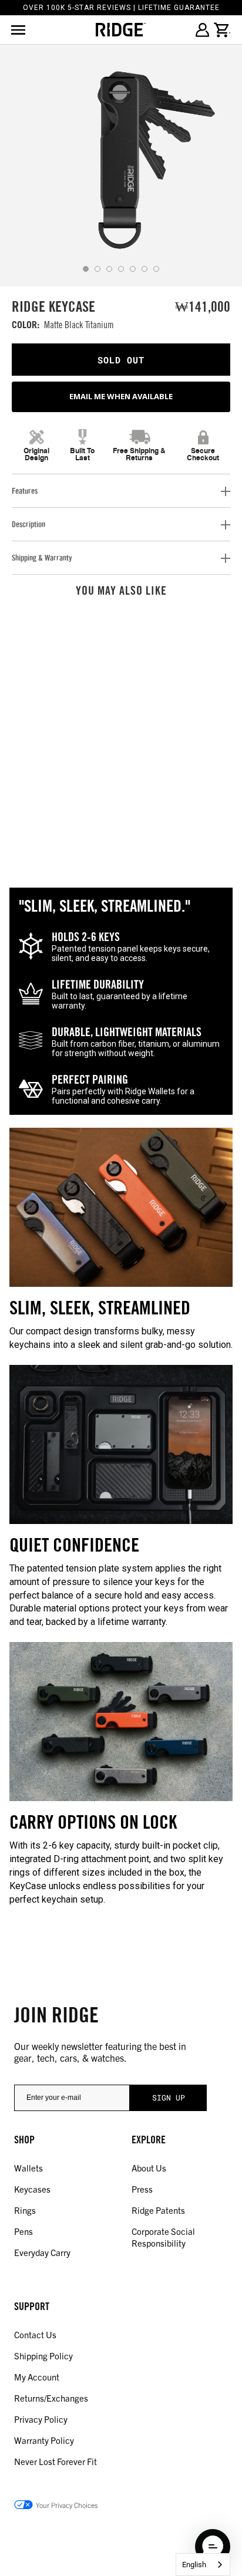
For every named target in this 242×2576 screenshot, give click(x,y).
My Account (37, 2377)
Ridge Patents (158, 2210)
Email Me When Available (121, 396)
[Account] (202, 30)
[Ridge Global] (121, 30)
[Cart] (222, 30)
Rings (25, 2210)
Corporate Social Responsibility (163, 2237)
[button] (213, 2547)
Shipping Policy (43, 2356)
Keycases (32, 2189)
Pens (23, 2231)
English (194, 2565)
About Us (149, 2168)
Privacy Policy (41, 2419)
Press (142, 2189)
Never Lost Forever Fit (56, 2461)
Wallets (28, 2168)
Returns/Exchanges (51, 2398)
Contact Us (35, 2334)
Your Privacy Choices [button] (67, 2505)
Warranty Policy (44, 2440)
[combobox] (203, 2565)
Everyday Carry (42, 2252)
